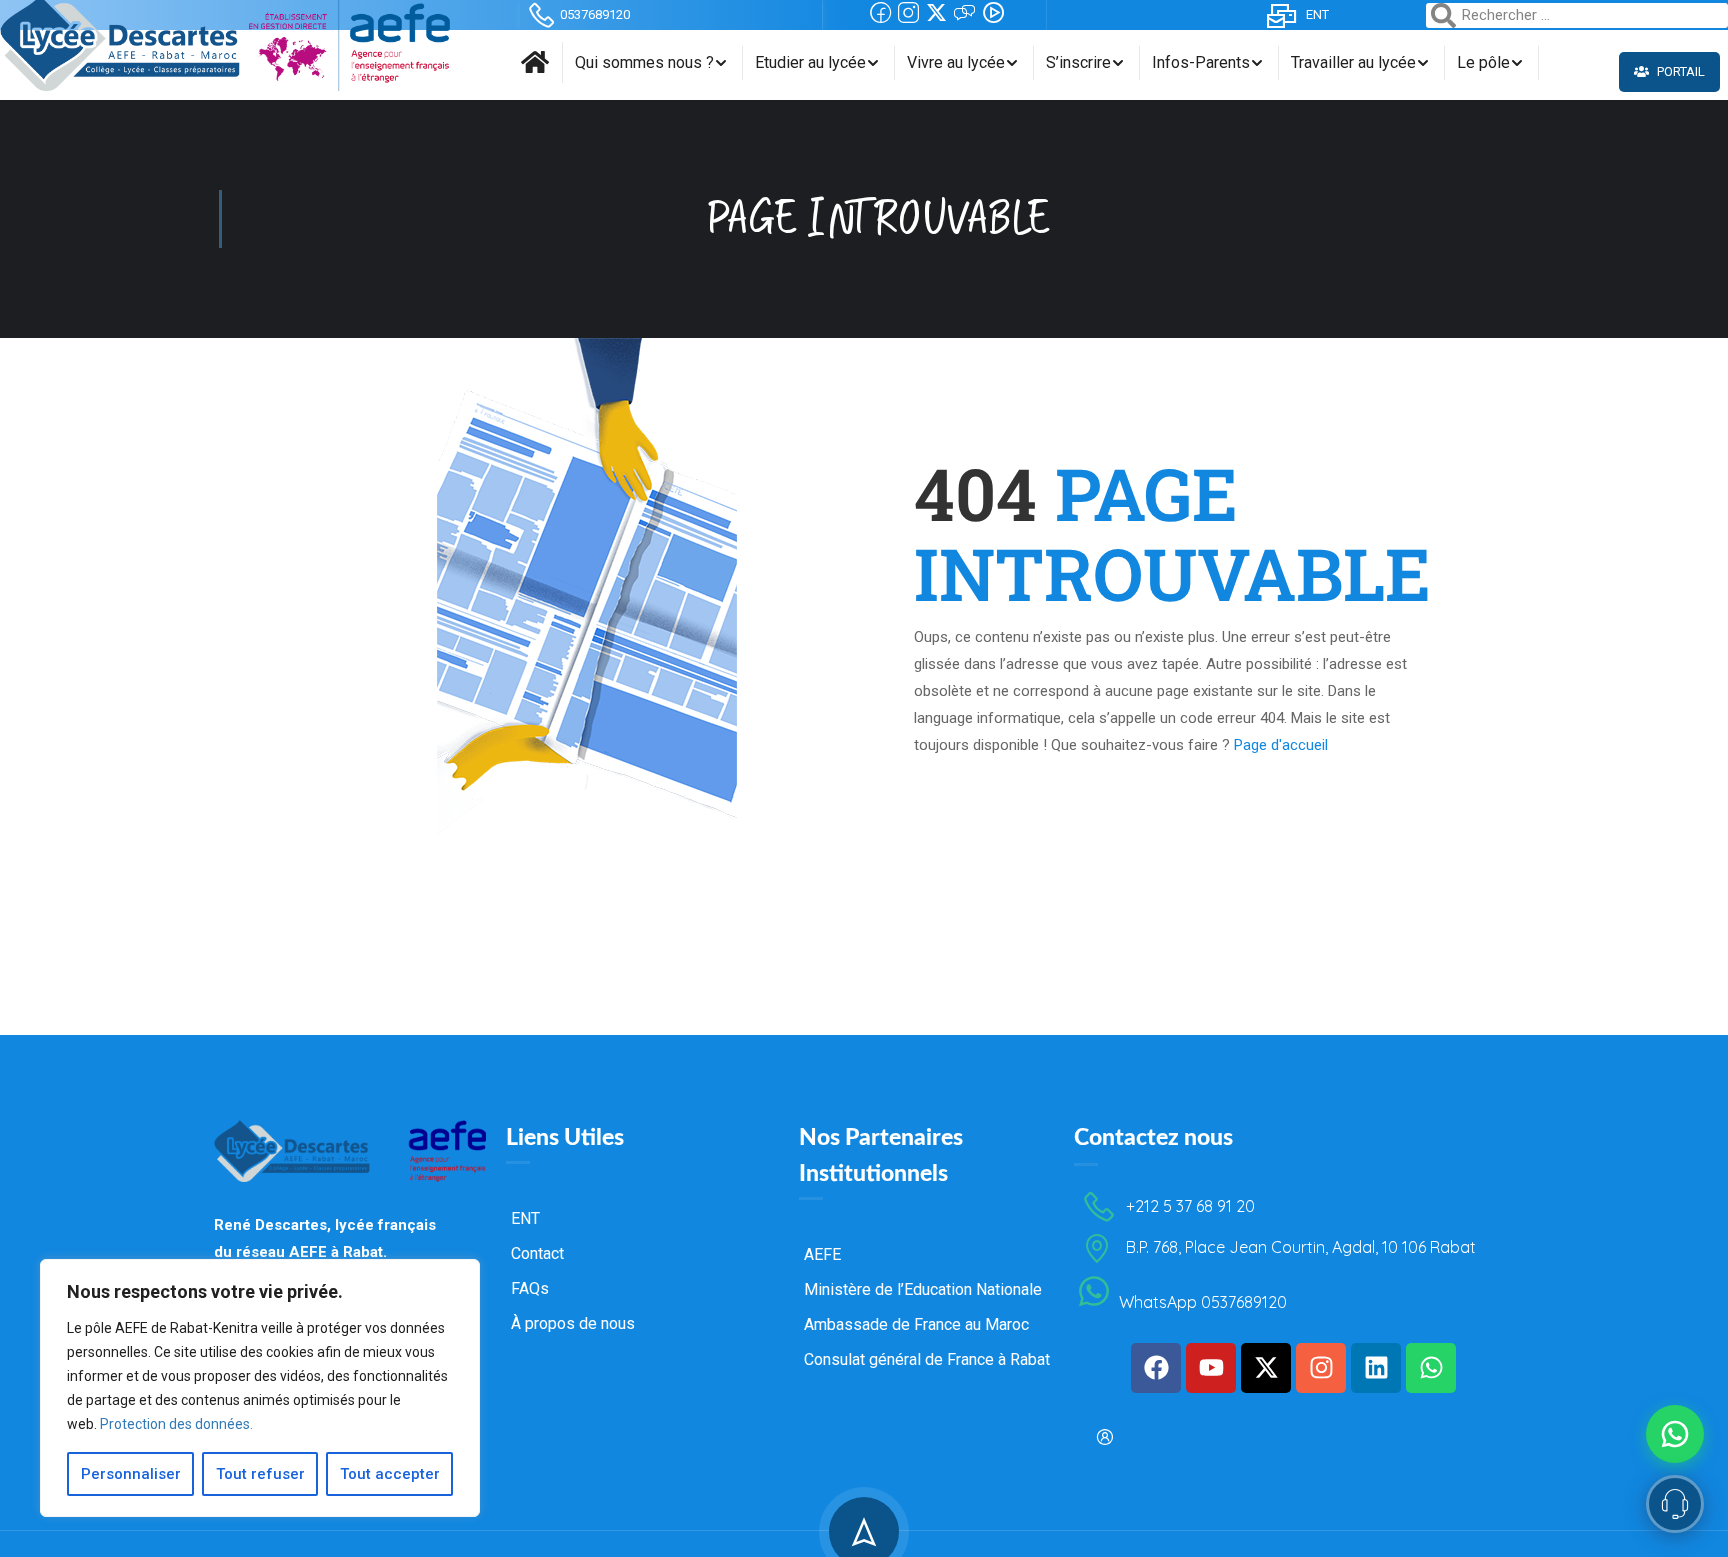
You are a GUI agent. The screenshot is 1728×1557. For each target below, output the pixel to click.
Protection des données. (176, 1424)
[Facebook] (1156, 1368)
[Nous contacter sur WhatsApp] (1675, 1434)
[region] (260, 1388)
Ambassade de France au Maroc (916, 1324)
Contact (537, 1253)
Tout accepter (390, 1474)
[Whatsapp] (1431, 1368)
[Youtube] (1211, 1368)
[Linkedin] (1376, 1368)
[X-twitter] (1266, 1368)
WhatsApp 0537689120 (1203, 1303)
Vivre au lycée (956, 62)
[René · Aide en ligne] (1675, 1504)
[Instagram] (1321, 1368)
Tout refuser (260, 1474)
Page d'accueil (1281, 745)
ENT (1317, 14)
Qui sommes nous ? (644, 62)
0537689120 (595, 14)
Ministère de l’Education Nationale (923, 1289)
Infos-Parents (1201, 62)
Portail (1679, 71)
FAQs (530, 1288)
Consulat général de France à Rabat (927, 1359)
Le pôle (1483, 62)
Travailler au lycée (1353, 62)
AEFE (822, 1254)
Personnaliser (131, 1474)
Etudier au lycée (810, 62)
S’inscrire (1078, 62)
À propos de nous (573, 1323)
